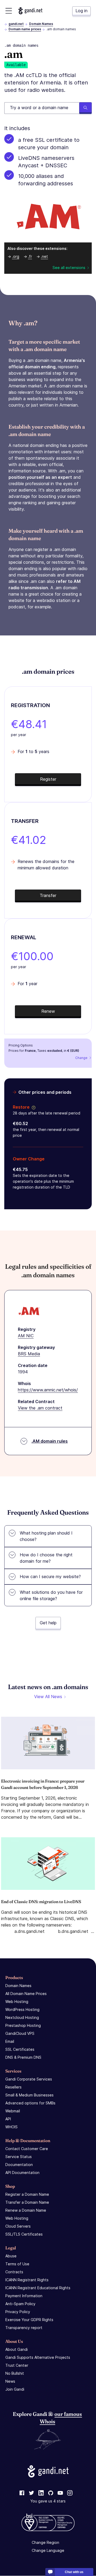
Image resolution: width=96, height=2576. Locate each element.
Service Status (19, 2157)
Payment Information (24, 2296)
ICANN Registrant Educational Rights (38, 2288)
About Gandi (17, 2349)
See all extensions (69, 268)
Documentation (19, 2165)
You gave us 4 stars (48, 2501)
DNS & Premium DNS (23, 2057)
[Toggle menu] (9, 11)
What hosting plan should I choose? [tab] (46, 1536)
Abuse (11, 2256)
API (8, 2119)
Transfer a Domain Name (27, 2202)
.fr (30, 256)
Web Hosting (17, 2002)
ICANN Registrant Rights (27, 2280)
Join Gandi (15, 2389)
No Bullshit (15, 2373)
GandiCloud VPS (20, 2033)
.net (44, 256)
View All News (48, 1697)
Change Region (45, 2543)
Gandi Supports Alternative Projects (38, 2357)
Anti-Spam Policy (20, 2304)
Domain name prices (25, 29)
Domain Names (41, 24)
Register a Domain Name (27, 2194)
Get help (48, 1623)
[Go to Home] (30, 11)
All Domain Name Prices (26, 1994)
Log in (81, 11)
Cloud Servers (18, 2226)
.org (16, 256)
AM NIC (26, 1336)
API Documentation (22, 2173)
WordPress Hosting (22, 2009)
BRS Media (29, 1354)
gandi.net (16, 24)
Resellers (13, 2087)
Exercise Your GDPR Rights (29, 2320)
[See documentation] (33, 1107)
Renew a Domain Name (26, 2210)
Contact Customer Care (27, 2149)
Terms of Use (17, 2264)
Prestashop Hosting (23, 2025)
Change (81, 1058)
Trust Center (17, 2365)
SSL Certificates (20, 2049)
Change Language (48, 2551)
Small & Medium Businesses (29, 2095)
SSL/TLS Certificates (24, 2234)
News (10, 2381)
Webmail (13, 2111)
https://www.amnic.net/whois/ (48, 1390)
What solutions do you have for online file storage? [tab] (51, 1595)
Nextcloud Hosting (22, 2017)
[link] (22, 2493)
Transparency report (24, 2328)
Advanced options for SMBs (30, 2103)
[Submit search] (85, 108)
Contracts (14, 2272)
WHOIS (11, 2127)
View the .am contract (40, 1408)
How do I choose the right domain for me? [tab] (46, 1558)
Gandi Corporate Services (29, 2079)
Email (10, 2041)
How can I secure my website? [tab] (50, 1577)
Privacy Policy (18, 2312)
